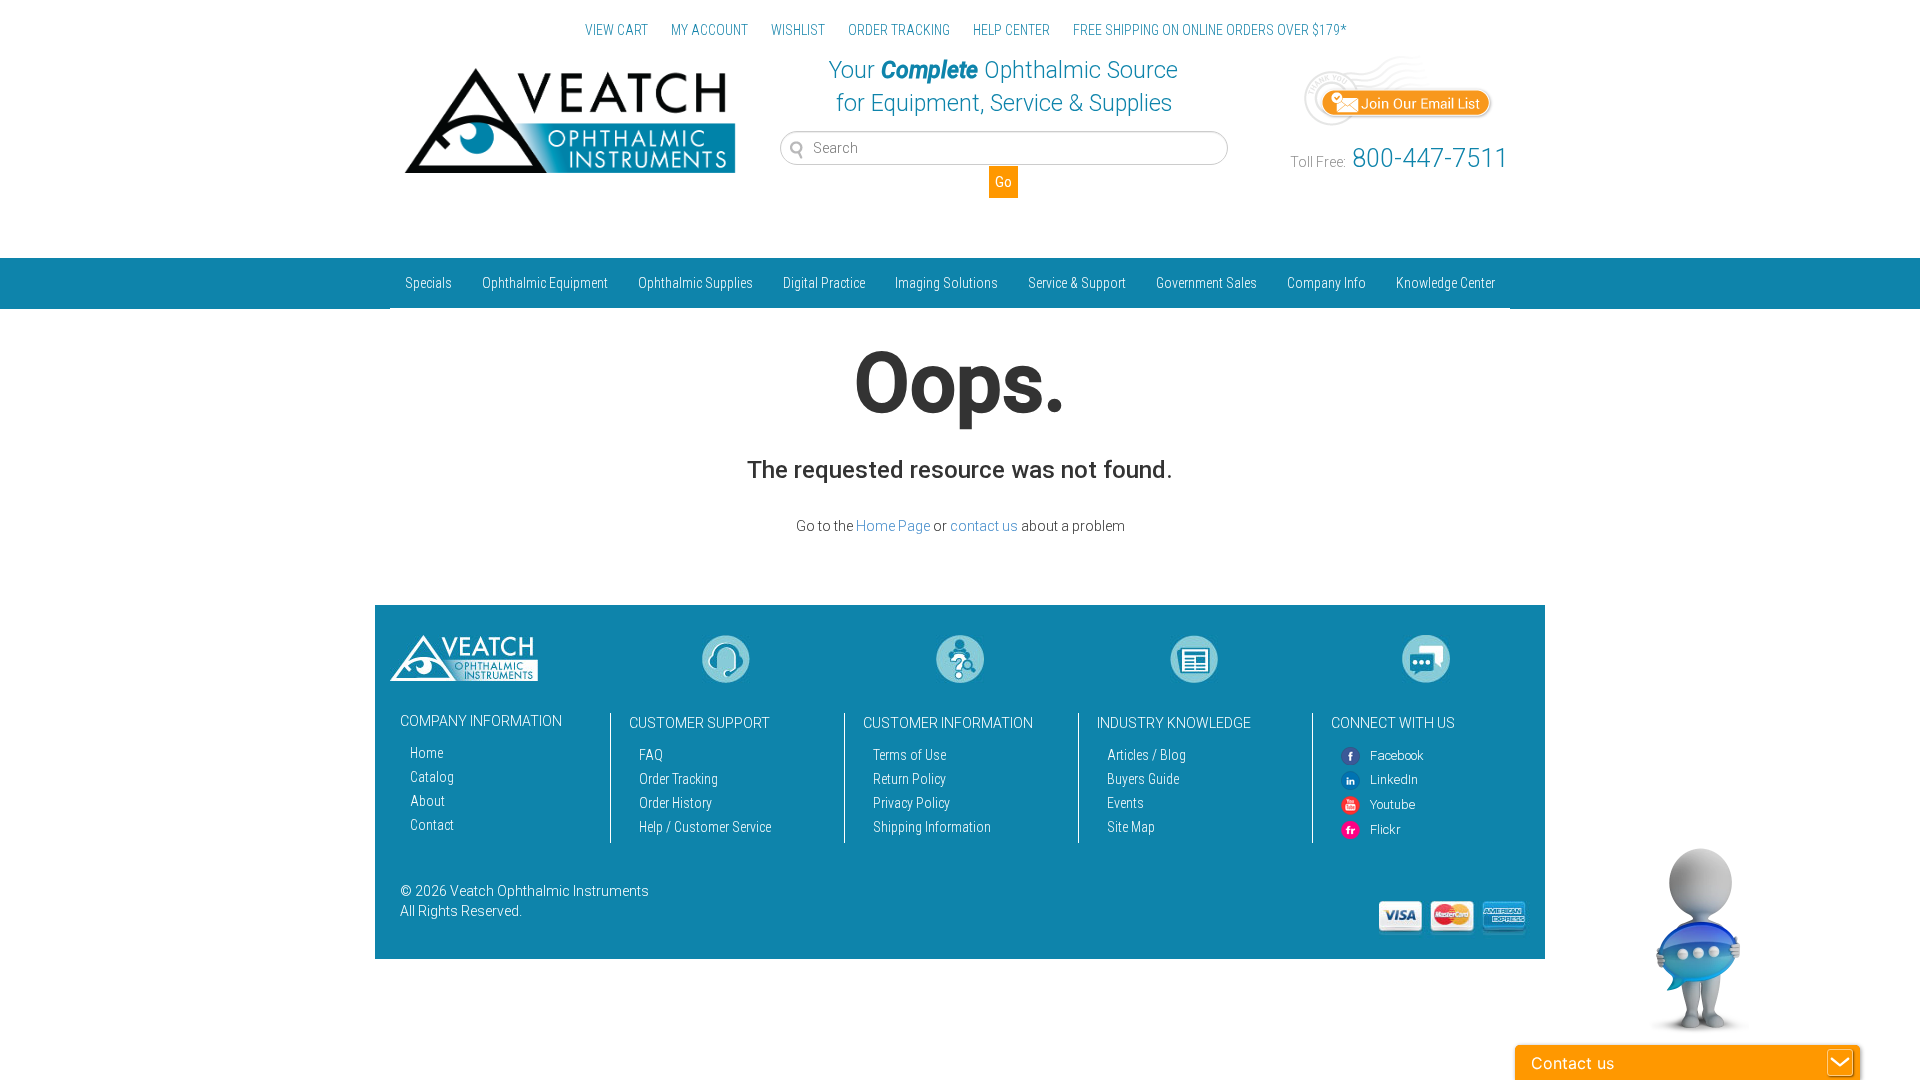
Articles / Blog (1146, 755)
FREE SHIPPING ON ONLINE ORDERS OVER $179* (1209, 30)
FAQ (651, 755)
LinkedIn (1394, 779)
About (427, 801)
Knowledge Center (1445, 283)
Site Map (1131, 827)
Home (426, 753)
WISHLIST (798, 30)
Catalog (432, 777)
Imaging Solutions (946, 283)
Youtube (1392, 804)
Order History (675, 803)
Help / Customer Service (705, 827)
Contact (432, 825)
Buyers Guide (1143, 779)
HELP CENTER (1011, 30)
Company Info (1326, 283)
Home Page (893, 526)
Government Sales (1206, 283)
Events (1125, 803)
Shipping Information (932, 827)
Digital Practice (824, 283)
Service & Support (1077, 283)
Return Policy (909, 779)
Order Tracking (678, 779)
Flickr (1385, 829)
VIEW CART (616, 30)
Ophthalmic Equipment (545, 283)
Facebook (1397, 755)
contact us (984, 526)
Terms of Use (909, 755)
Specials (428, 283)
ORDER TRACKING (899, 30)
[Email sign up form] (1399, 89)
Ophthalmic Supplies (695, 283)
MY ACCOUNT (709, 30)
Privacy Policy (911, 803)
